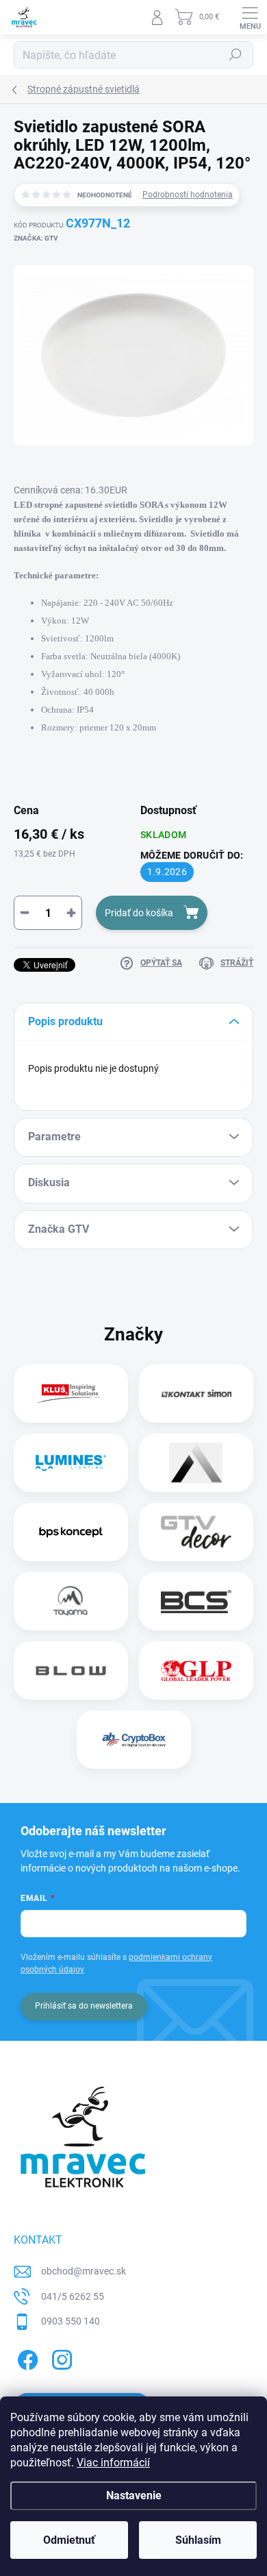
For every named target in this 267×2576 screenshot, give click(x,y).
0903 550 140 (71, 2321)
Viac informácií (113, 2463)
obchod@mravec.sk (84, 2271)
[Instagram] (60, 2358)
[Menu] (250, 17)
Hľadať (236, 55)
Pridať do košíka (139, 913)
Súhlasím (198, 2540)
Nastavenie (134, 2495)
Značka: (36, 238)
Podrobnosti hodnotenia (188, 195)
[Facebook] (26, 2358)
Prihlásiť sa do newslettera (84, 2006)
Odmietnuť (69, 2540)
